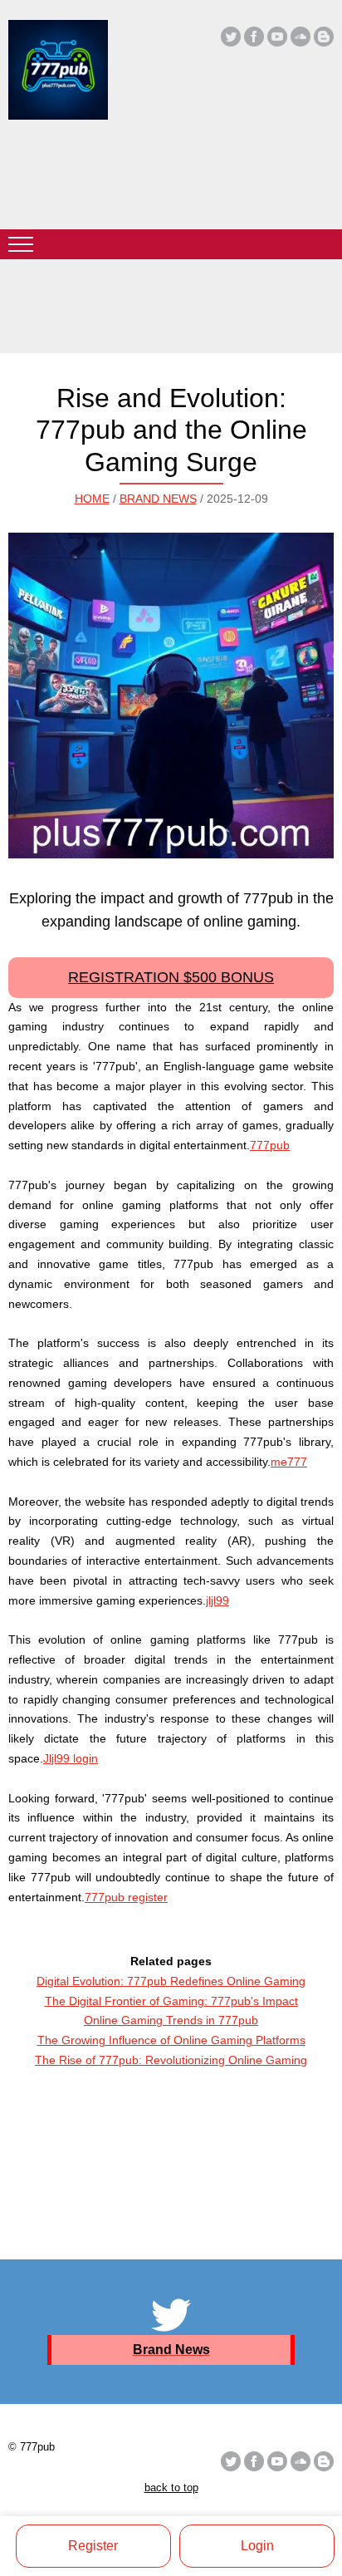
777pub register (126, 1897)
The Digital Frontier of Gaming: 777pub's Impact (171, 2001)
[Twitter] (231, 37)
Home (92, 499)
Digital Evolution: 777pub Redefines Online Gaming (171, 1981)
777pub (270, 1145)
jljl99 (217, 1600)
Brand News (158, 499)
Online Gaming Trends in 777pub (171, 2020)
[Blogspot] (324, 37)
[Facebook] (254, 37)
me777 (289, 1462)
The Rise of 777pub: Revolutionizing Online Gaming (171, 2060)
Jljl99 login (71, 1758)
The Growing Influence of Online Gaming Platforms (171, 2040)
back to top (171, 2488)
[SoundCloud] (300, 37)
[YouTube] (277, 37)
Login (257, 2546)
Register (93, 2546)
